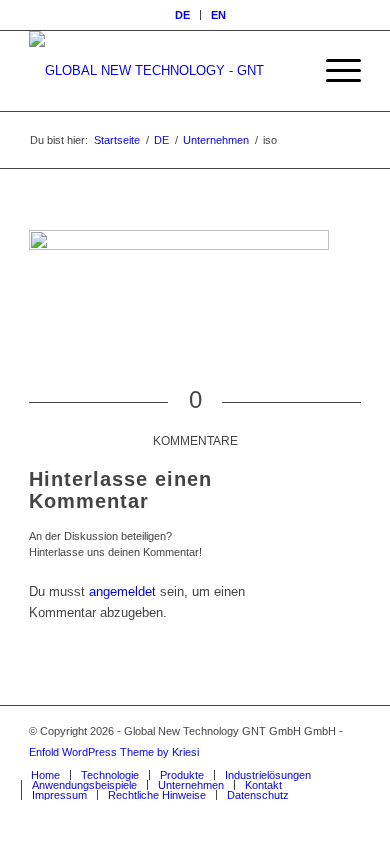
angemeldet (122, 591)
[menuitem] (183, 15)
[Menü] (333, 71)
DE (182, 15)
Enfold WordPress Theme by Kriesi (114, 752)
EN (218, 15)
